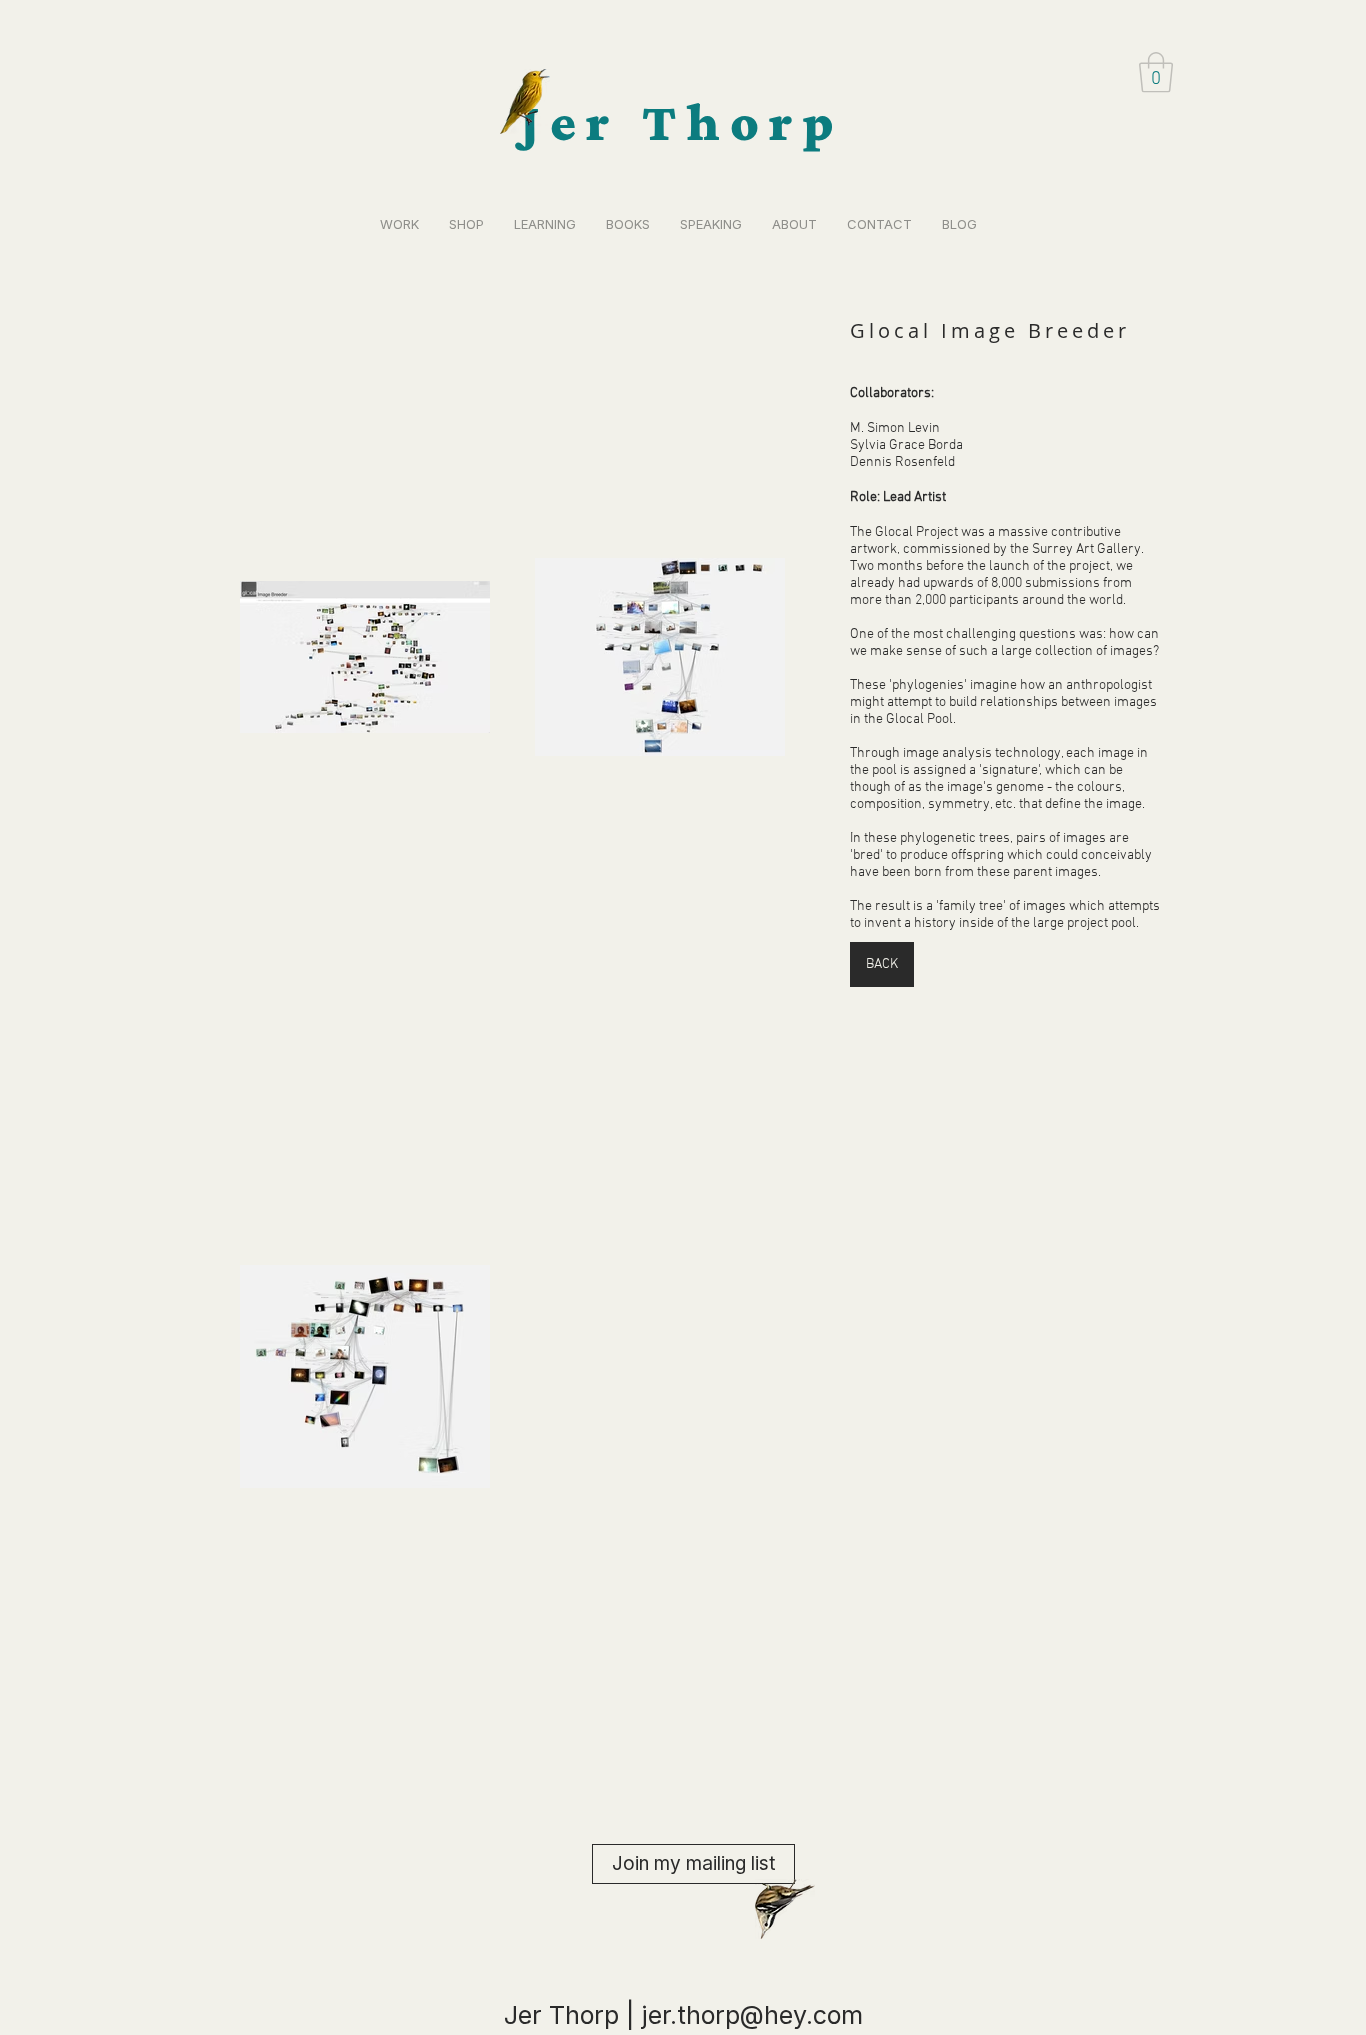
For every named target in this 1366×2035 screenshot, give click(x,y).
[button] (1156, 72)
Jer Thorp (682, 122)
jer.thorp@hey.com (752, 2015)
